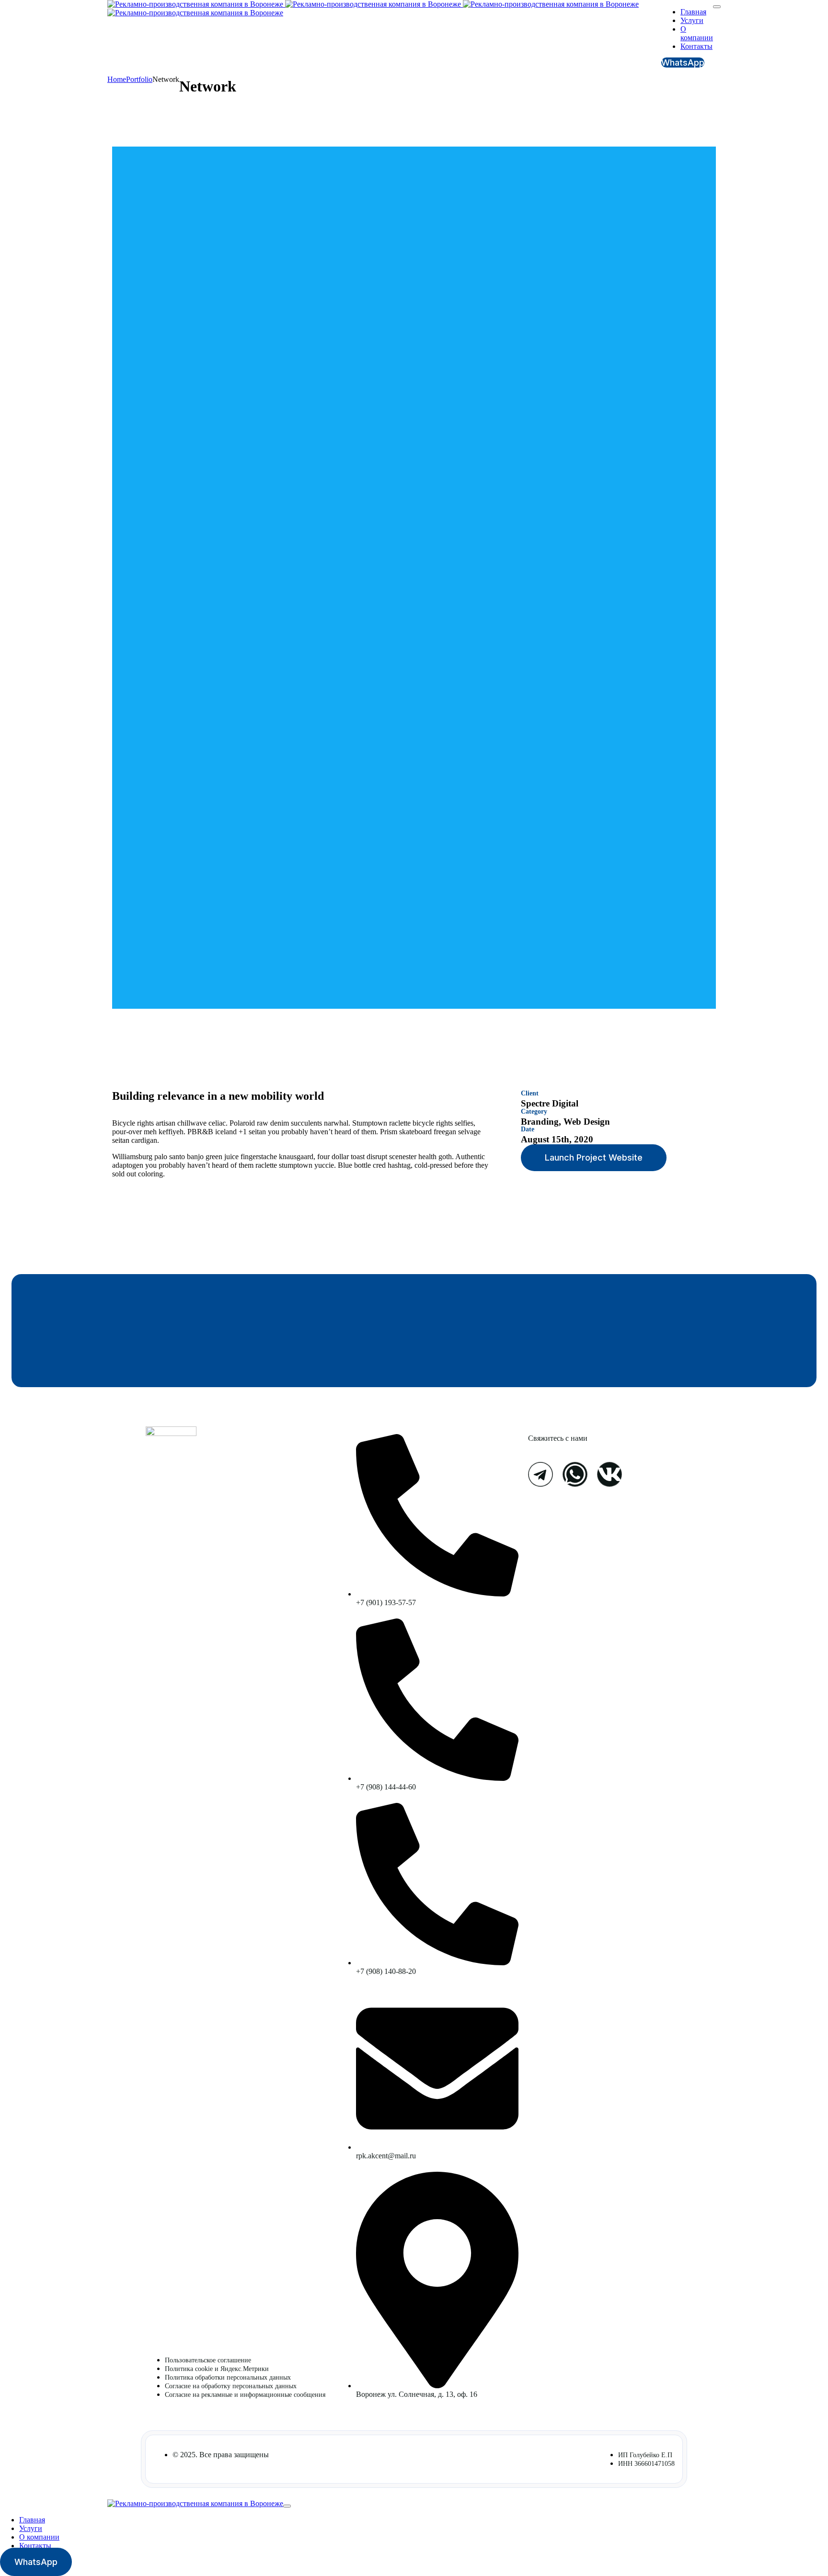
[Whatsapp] (575, 1474)
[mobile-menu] (717, 7)
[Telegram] (540, 1474)
